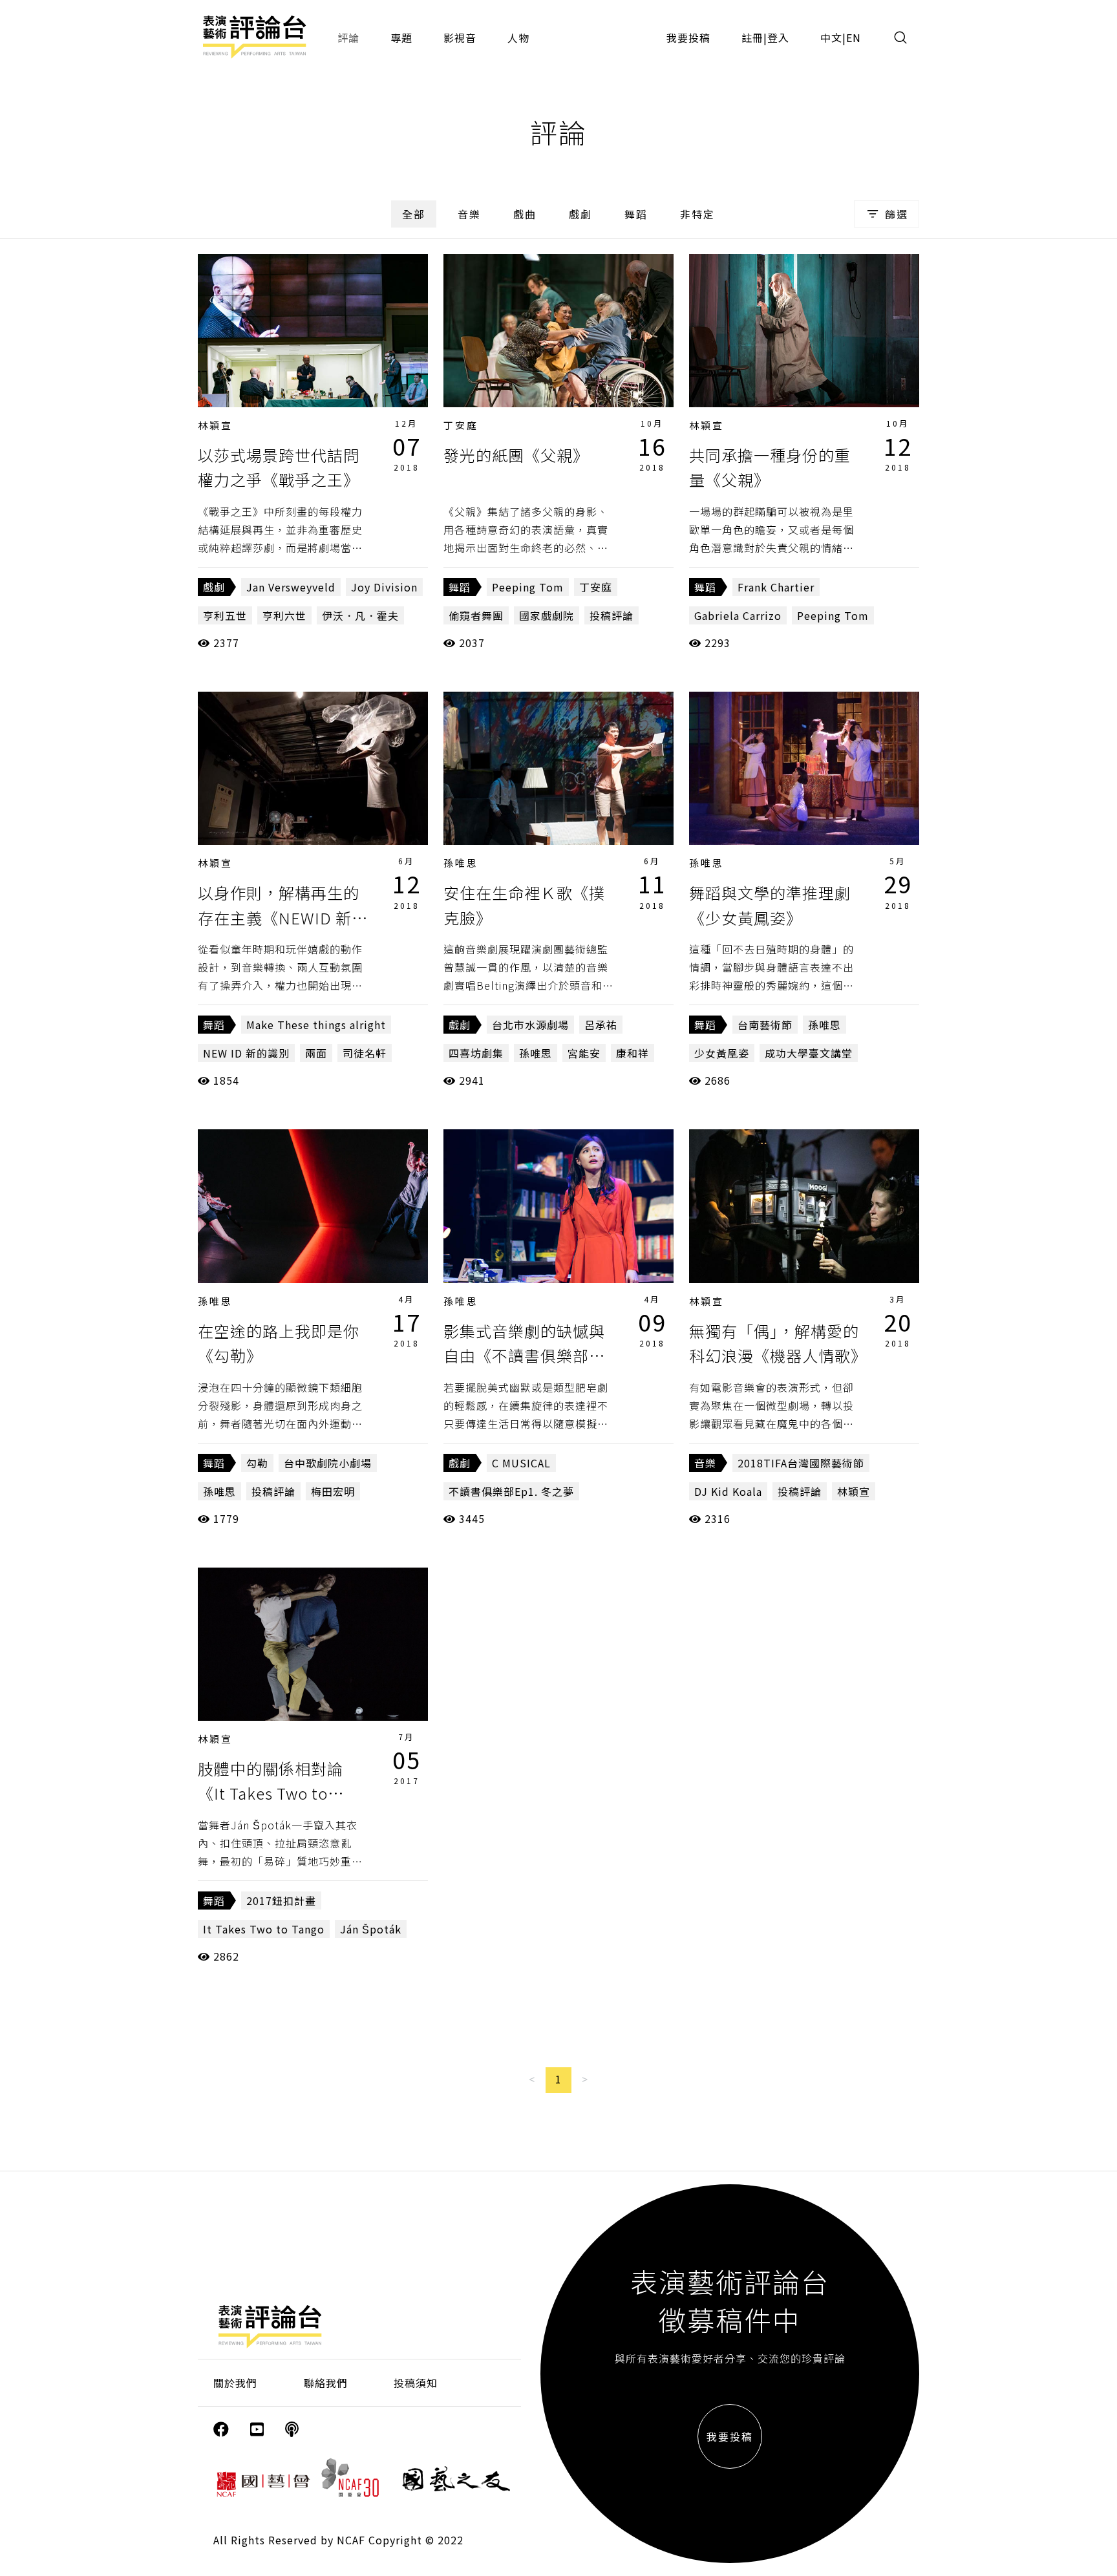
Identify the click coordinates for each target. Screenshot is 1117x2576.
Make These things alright (316, 1025)
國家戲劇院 (547, 615)
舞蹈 (636, 214)
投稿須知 (416, 2383)
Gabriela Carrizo (738, 615)
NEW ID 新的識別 (246, 1053)
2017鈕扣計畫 (281, 1900)
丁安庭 (461, 425)
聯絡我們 (326, 2383)
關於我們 (235, 2383)
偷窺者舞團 (476, 615)
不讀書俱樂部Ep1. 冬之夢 (511, 1491)
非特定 (697, 214)
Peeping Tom (528, 587)
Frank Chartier (776, 587)
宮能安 (584, 1053)
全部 (414, 214)
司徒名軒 (365, 1053)
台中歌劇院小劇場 (328, 1463)
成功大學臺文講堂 (809, 1053)
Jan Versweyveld (291, 587)
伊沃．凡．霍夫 (360, 615)
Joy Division (384, 587)
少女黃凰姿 (722, 1053)
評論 (348, 37)
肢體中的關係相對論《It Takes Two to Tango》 (271, 1793)
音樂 (469, 214)
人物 (518, 37)
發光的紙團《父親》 (516, 455)
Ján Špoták (371, 1929)
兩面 (316, 1053)
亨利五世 (225, 615)
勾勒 (257, 1463)
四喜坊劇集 (476, 1053)
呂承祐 (601, 1025)
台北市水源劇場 (530, 1025)
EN (854, 37)
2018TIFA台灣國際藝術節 (801, 1463)
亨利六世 (284, 615)
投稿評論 (612, 615)
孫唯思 (461, 863)
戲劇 (580, 214)
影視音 (460, 37)
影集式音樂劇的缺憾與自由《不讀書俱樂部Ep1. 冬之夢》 (524, 1356)
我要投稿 (688, 37)
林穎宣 (215, 425)
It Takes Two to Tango (264, 1929)
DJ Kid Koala (728, 1491)
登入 (778, 37)
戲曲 (525, 214)
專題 (401, 37)
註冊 (752, 37)
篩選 (897, 214)
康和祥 (633, 1053)
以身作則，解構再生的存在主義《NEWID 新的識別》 (283, 917)
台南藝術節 (765, 1025)
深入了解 (313, 330)
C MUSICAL (521, 1463)
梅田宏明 (333, 1491)
